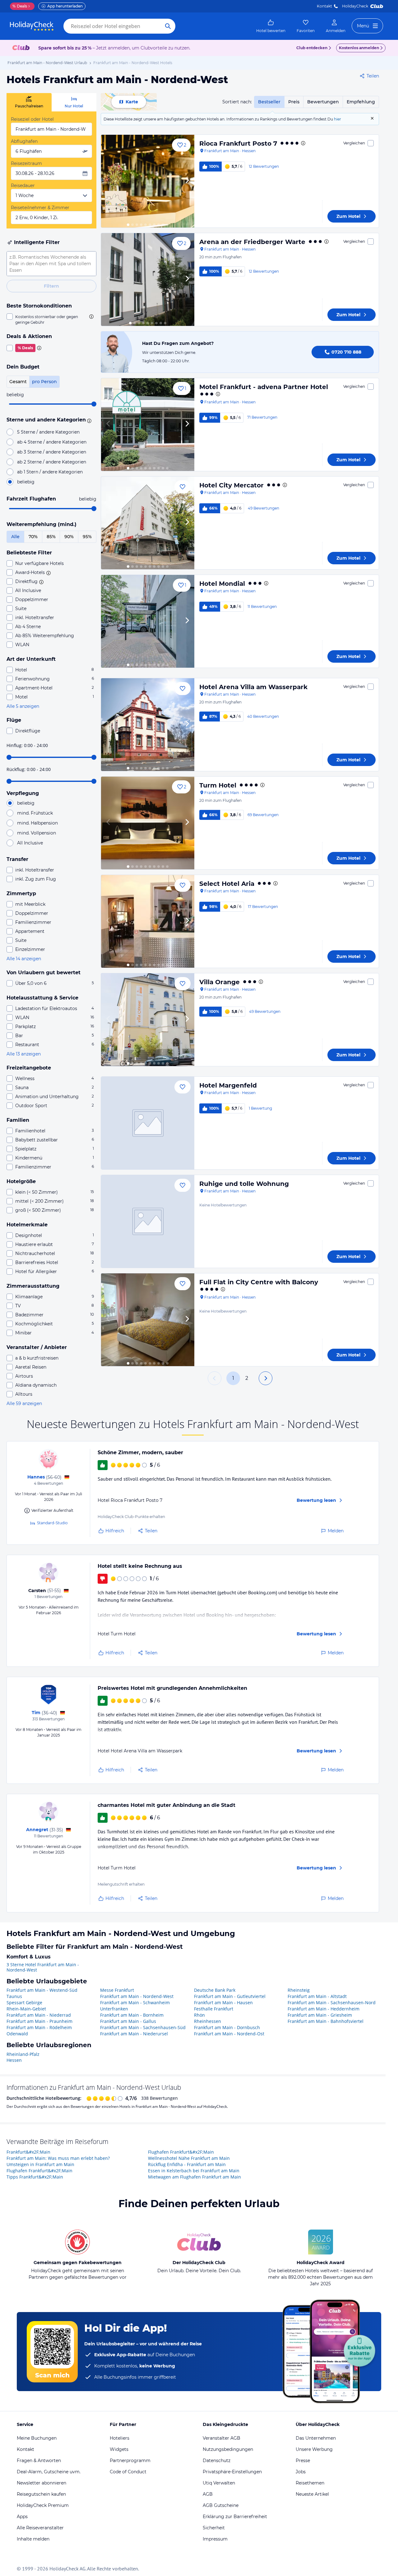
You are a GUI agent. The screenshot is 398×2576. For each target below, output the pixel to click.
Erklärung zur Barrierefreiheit (235, 2517)
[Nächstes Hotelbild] (187, 181)
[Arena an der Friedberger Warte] (148, 280)
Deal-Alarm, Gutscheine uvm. (49, 2472)
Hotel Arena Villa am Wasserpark (253, 687)
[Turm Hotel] (148, 823)
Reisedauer (23, 186)
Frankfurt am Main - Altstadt (317, 1996)
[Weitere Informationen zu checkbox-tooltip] (91, 317)
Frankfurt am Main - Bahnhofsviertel (326, 2021)
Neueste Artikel (312, 2494)
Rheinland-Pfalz (23, 2054)
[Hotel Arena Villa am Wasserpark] (148, 725)
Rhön (199, 2015)
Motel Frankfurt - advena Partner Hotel (264, 387)
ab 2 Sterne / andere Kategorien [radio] (52, 462)
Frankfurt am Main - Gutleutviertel (230, 1996)
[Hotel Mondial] (148, 621)
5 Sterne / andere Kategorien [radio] (48, 432)
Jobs (301, 2472)
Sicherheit (214, 2528)
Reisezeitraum (26, 163)
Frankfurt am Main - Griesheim (320, 2015)
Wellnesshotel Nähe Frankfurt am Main (189, 2158)
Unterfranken (114, 2009)
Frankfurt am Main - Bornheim (132, 2015)
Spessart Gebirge (24, 2003)
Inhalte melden (33, 2539)
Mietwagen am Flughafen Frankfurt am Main (194, 2177)
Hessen (14, 2060)
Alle (15, 537)
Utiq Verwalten (219, 2483)
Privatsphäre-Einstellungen (232, 2472)
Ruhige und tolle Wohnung (244, 1184)
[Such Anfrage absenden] (168, 26)
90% (69, 537)
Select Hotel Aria (227, 884)
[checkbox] (51, 319)
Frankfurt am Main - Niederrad (39, 2015)
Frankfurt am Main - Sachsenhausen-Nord (332, 2003)
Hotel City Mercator (231, 485)
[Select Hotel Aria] (148, 921)
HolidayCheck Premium (43, 2505)
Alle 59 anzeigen (24, 1403)
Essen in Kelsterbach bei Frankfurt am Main (194, 2171)
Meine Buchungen (37, 2438)
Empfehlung (361, 102)
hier (338, 119)
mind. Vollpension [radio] (37, 833)
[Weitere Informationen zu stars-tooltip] (88, 420)
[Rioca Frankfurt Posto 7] (148, 181)
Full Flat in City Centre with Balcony (259, 1282)
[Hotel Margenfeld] (148, 1123)
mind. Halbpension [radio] (37, 823)
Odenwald (17, 2034)
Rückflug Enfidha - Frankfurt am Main (187, 2164)
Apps (22, 2517)
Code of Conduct (128, 2472)
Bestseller (269, 102)
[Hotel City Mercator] (148, 523)
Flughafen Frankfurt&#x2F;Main (39, 2171)
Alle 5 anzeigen (23, 706)
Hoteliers (120, 2438)
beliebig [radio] (26, 482)
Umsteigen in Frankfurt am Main (40, 2164)
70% (33, 537)
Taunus (14, 1996)
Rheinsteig (299, 1990)
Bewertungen (323, 102)
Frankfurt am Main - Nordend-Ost (229, 2034)
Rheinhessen (208, 2021)
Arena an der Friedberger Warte (252, 242)
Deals (20, 6)
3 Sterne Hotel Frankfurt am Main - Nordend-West (43, 1967)
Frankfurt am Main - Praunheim (39, 2021)
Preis (294, 102)
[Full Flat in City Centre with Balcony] (148, 1320)
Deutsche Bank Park (215, 1990)
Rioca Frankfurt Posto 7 (238, 143)
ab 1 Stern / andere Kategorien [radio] (50, 472)
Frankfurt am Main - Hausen (223, 2003)
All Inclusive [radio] (30, 843)
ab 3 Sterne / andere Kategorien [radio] (52, 452)
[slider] (94, 404)
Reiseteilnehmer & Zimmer (40, 208)
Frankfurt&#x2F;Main (28, 2152)
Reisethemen (310, 2483)
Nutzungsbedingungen (228, 2449)
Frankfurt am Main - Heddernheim (324, 2009)
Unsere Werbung (314, 2449)
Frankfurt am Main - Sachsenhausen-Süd (143, 2027)
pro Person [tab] (44, 382)
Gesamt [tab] (18, 382)
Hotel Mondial (222, 584)
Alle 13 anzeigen (24, 1054)
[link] (271, 26)
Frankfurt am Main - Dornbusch (227, 2027)
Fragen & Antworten (39, 2461)
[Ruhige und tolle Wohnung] (148, 1221)
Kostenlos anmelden (359, 48)
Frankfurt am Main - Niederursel (134, 2034)
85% (51, 537)
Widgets (119, 2449)
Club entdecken (312, 48)
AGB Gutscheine (221, 2505)
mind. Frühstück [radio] (35, 813)
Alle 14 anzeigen (24, 959)
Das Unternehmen (316, 2438)
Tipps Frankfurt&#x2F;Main (35, 2177)
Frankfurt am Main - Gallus (128, 2021)
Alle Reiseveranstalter (40, 2528)
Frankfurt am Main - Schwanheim (135, 2003)
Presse (303, 2461)
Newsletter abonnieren (42, 2483)
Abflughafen (24, 141)
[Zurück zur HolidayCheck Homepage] (32, 26)
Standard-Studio (52, 1523)
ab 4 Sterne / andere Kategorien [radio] (52, 442)
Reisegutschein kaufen (41, 2494)
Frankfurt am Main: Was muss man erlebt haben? (58, 2158)
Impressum (215, 2539)
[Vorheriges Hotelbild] (109, 181)
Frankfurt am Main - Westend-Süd (42, 1990)
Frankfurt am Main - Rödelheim (39, 2027)
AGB (208, 2494)
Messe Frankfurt (117, 1990)
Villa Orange (220, 982)
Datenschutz (217, 2461)
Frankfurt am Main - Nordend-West (137, 1996)
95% (87, 537)
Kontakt (324, 6)
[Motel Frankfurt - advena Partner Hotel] (148, 425)
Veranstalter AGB (222, 2438)
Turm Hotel (218, 785)
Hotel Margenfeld (228, 1085)
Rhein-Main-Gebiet (26, 2009)
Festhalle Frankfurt (214, 2009)
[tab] (29, 102)
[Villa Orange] (148, 1020)
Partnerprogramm (130, 2461)
